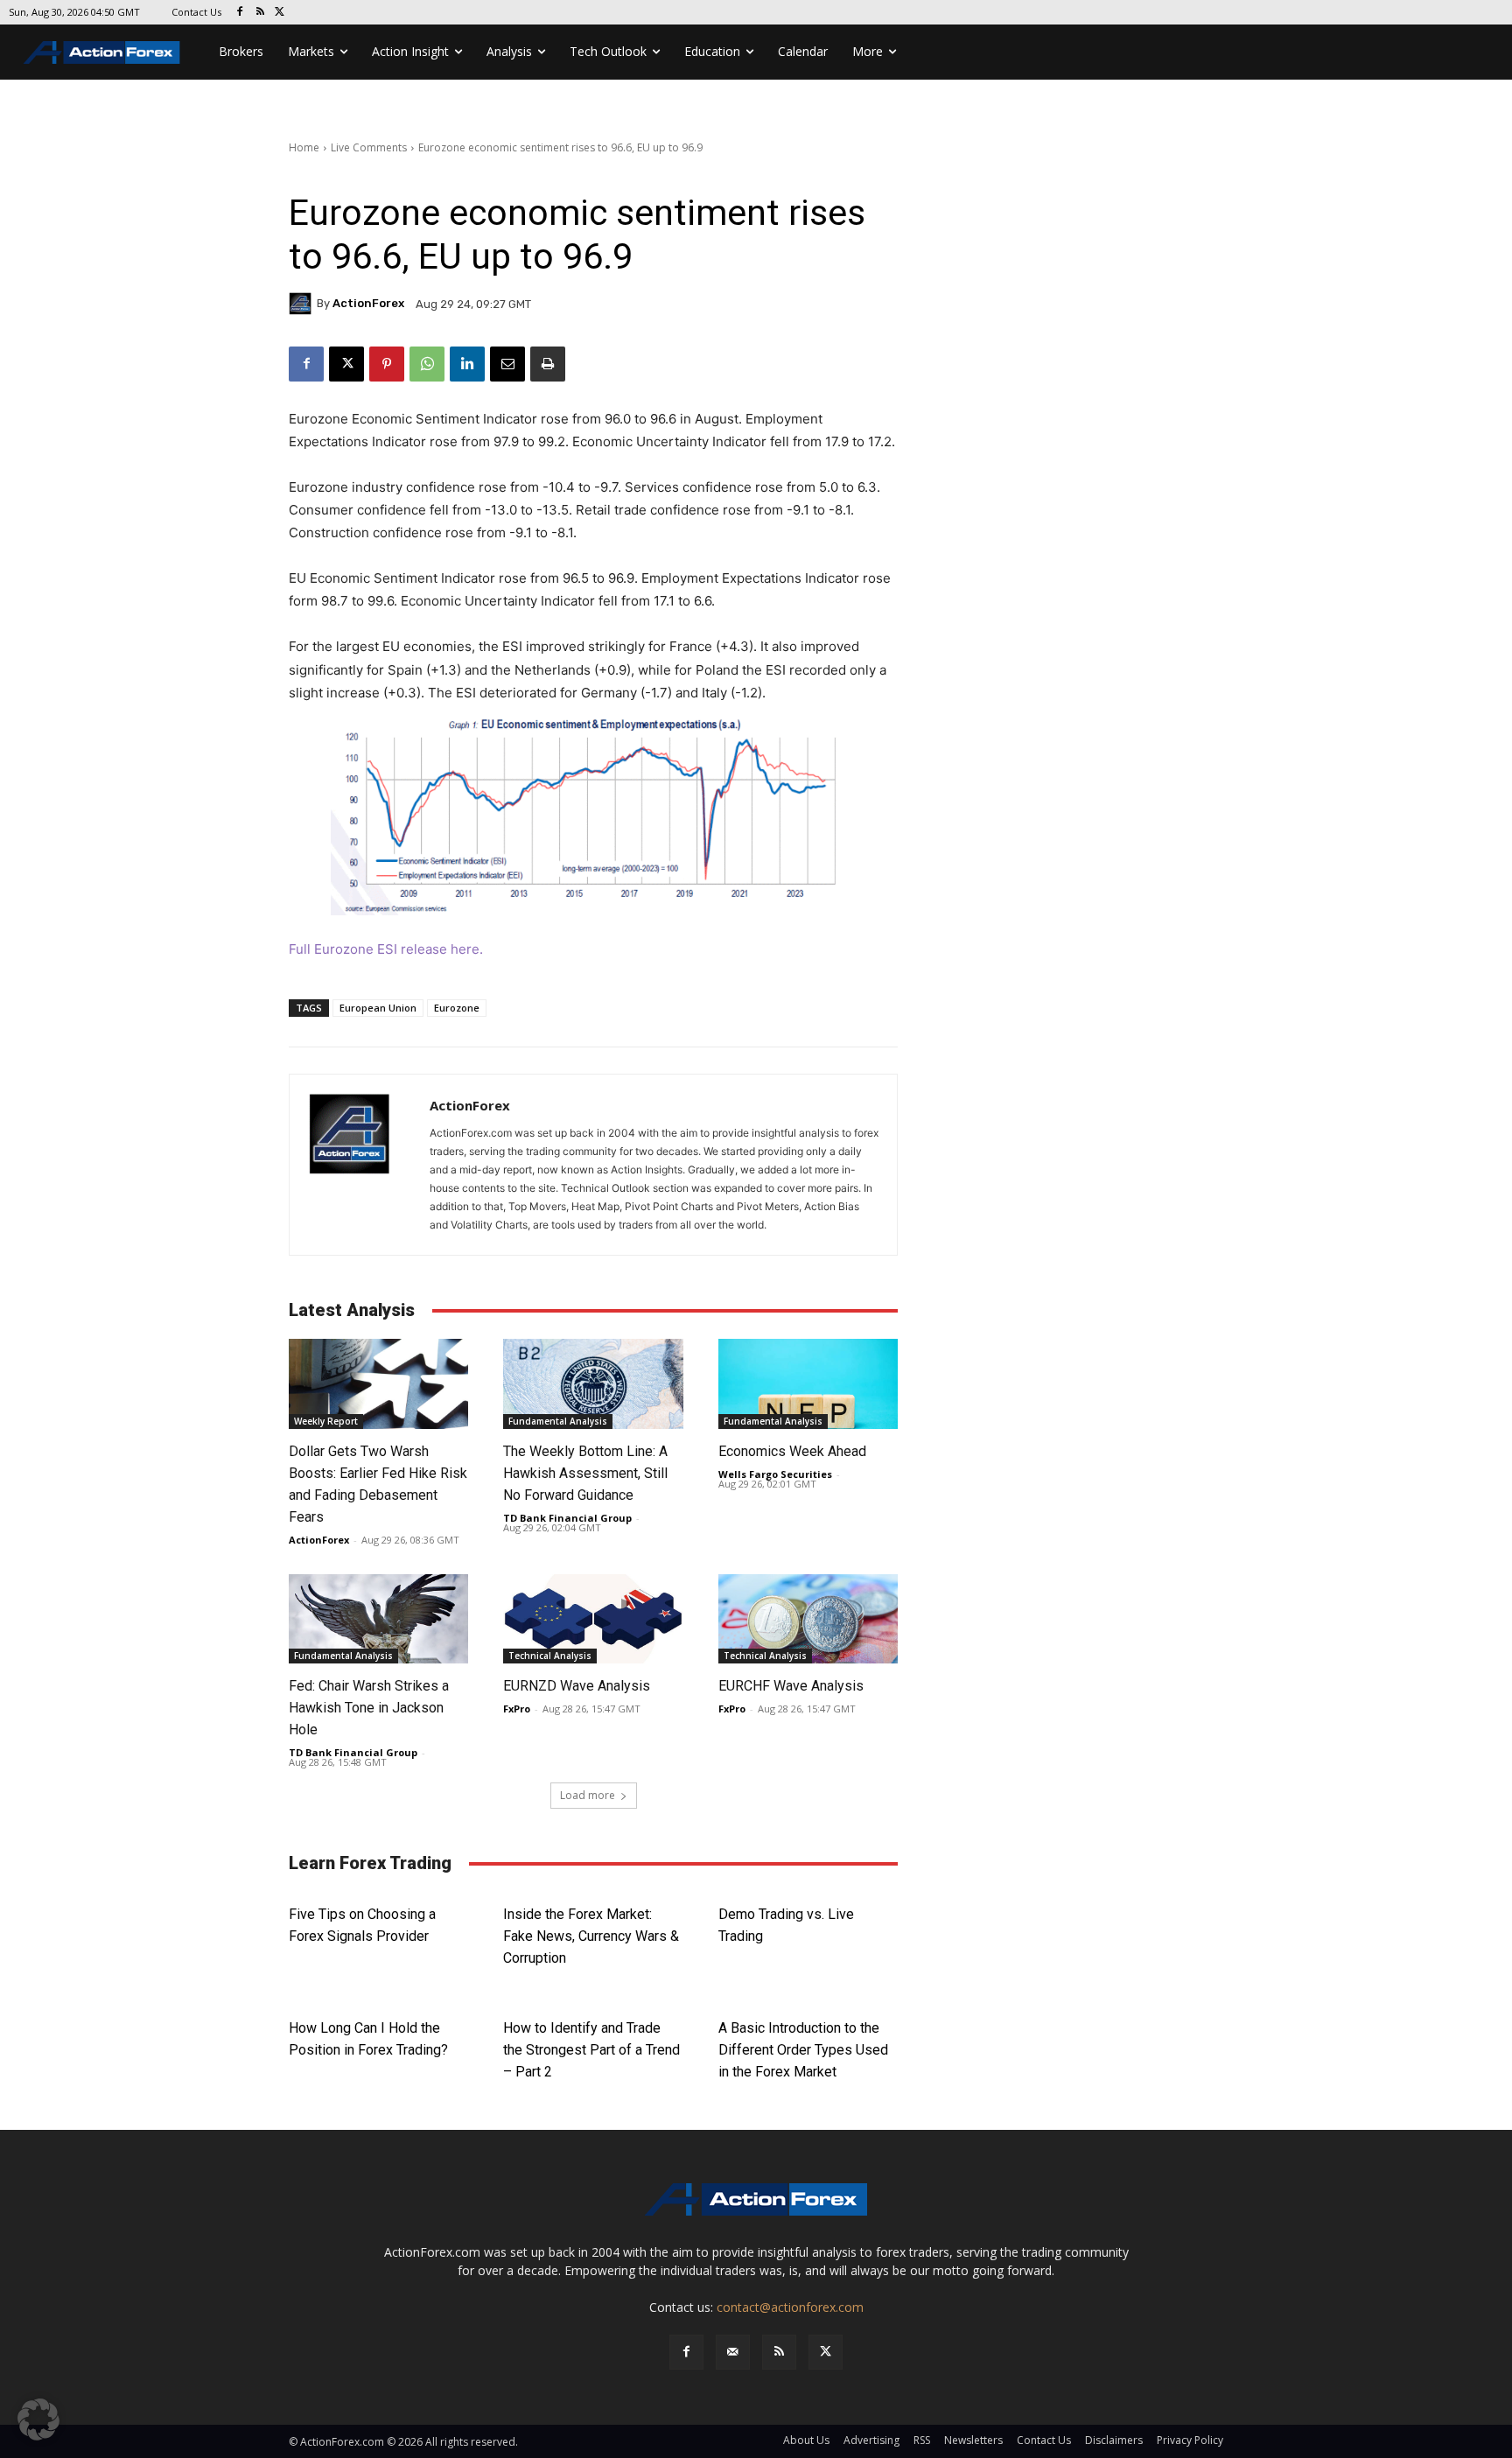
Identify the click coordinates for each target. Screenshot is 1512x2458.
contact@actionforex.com (790, 2307)
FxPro (517, 1709)
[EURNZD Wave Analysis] (593, 1619)
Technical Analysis (550, 1656)
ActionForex (368, 303)
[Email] (507, 364)
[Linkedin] (467, 364)
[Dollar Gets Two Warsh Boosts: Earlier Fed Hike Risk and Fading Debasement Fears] (378, 1384)
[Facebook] (240, 13)
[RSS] (260, 13)
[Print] (548, 364)
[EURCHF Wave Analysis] (808, 1619)
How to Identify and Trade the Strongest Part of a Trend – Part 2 (591, 2050)
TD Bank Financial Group (567, 1518)
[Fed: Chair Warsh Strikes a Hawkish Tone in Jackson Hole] (378, 1619)
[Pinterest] (387, 364)
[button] (38, 2419)
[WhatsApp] (427, 364)
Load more (588, 1795)
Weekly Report (326, 1421)
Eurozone (457, 1008)
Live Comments (369, 147)
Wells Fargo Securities (775, 1474)
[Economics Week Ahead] (808, 1384)
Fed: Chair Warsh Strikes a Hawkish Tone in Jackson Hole (369, 1708)
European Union (378, 1008)
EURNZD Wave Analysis (577, 1686)
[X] (280, 13)
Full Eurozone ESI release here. (386, 949)
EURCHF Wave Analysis (791, 1686)
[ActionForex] (303, 304)
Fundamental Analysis (558, 1421)
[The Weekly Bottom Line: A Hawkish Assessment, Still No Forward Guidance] (593, 1384)
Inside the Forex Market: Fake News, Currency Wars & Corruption (591, 1936)
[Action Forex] (101, 52)
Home (304, 147)
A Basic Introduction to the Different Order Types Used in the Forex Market (803, 2050)
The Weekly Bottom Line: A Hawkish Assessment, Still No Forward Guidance (585, 1473)
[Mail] (733, 2352)
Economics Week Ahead (792, 1451)
